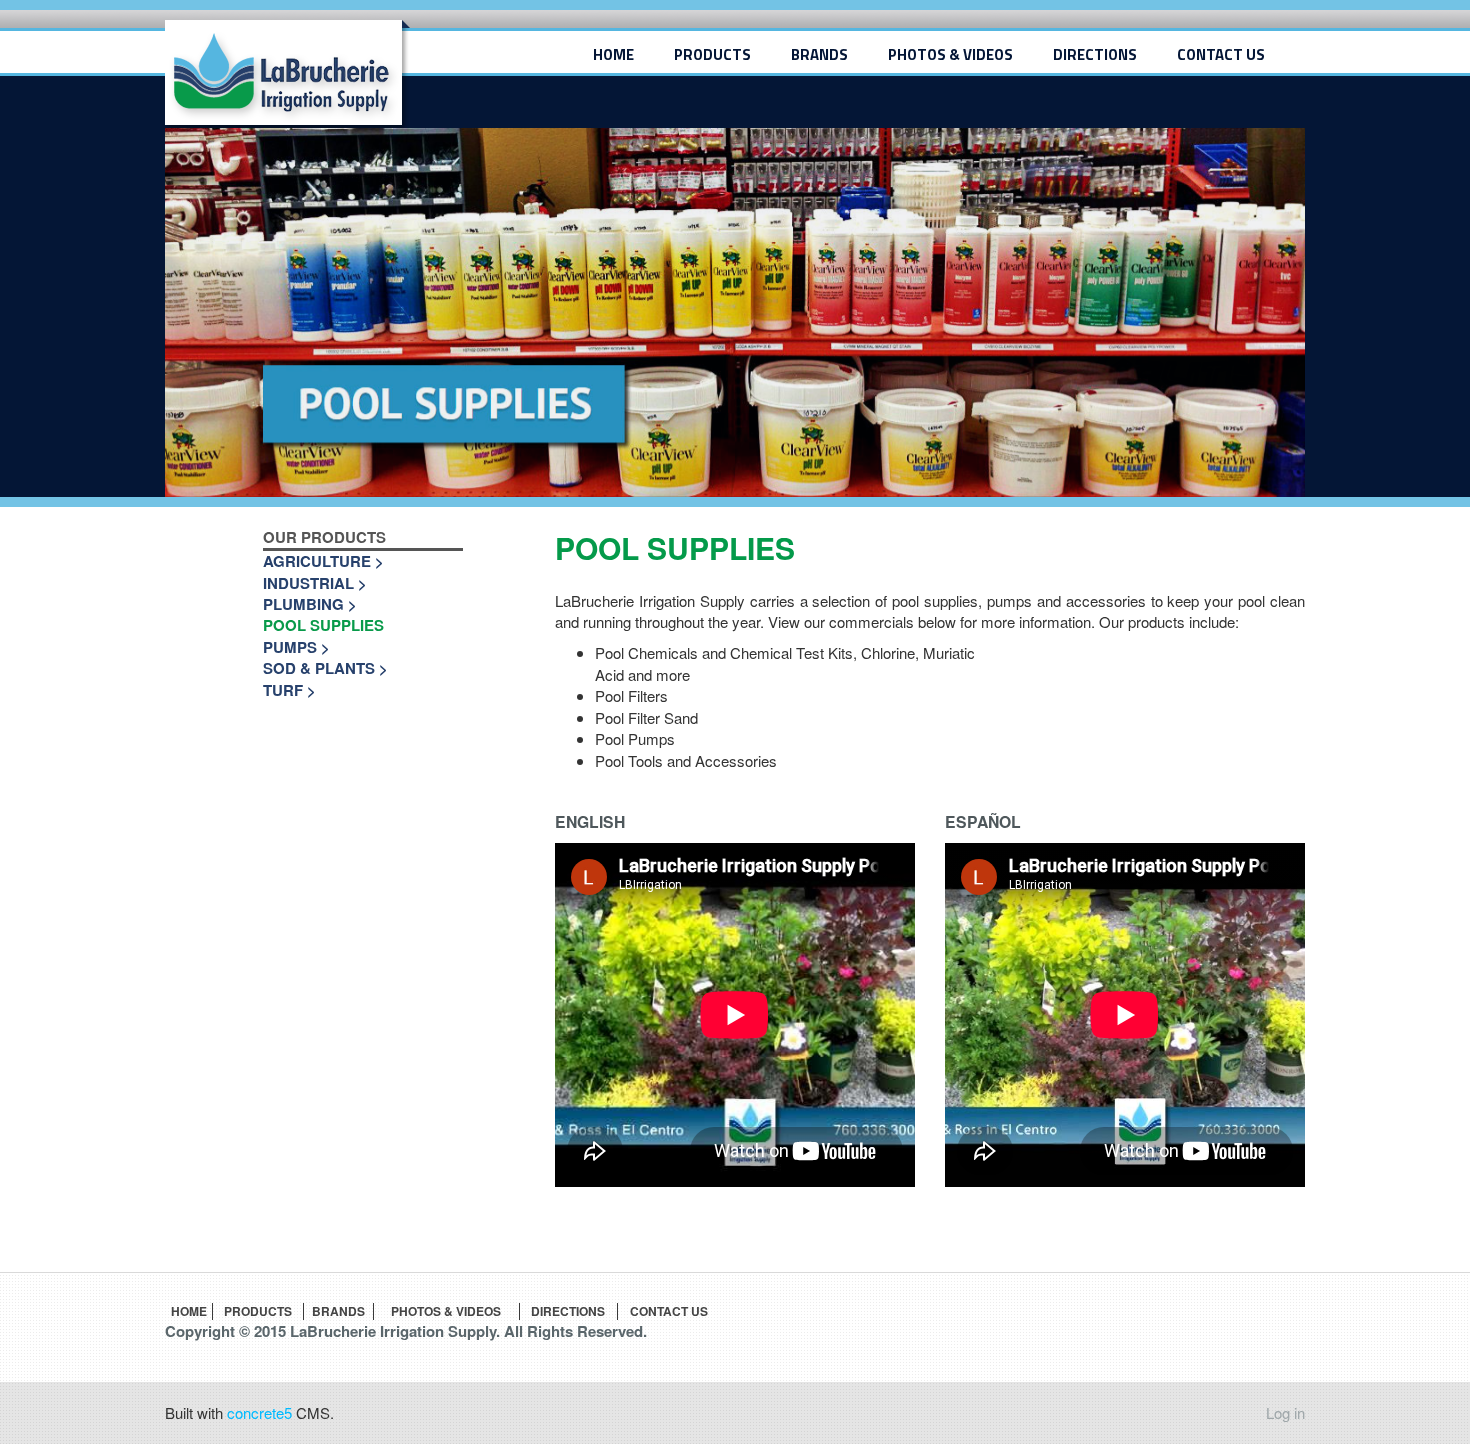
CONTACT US (1221, 54)
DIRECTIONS (1095, 54)
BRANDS (819, 54)
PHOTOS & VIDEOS (950, 54)
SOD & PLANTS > (325, 668)
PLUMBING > (310, 604)
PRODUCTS (712, 54)
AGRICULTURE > (323, 561)
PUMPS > (296, 647)
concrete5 (259, 1412)
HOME (613, 54)
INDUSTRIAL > (315, 583)
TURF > (289, 690)
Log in (1285, 1412)
